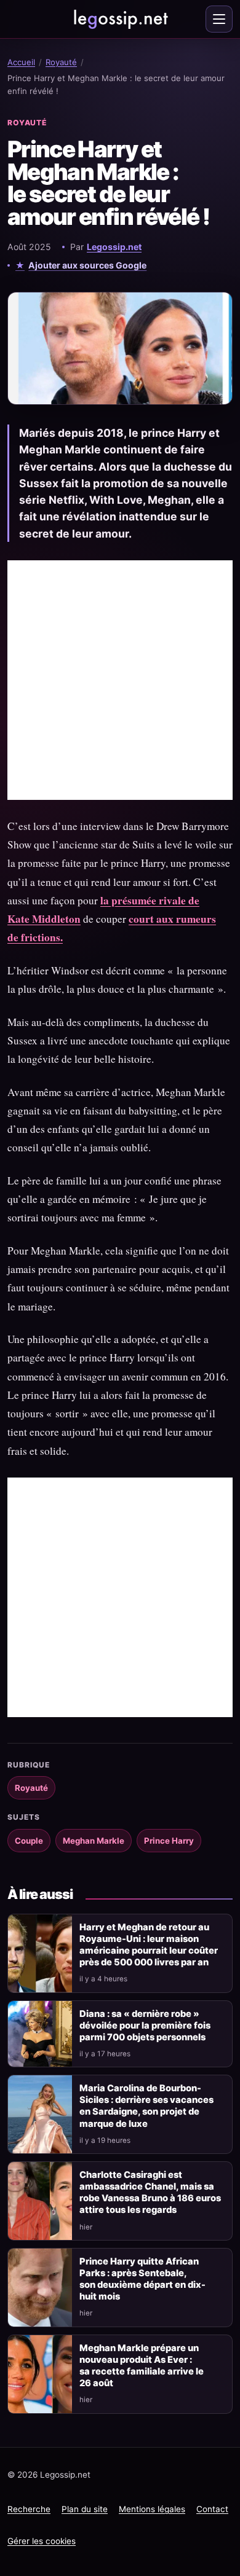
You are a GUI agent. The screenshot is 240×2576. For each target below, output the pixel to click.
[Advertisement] (120, 680)
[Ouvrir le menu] (219, 19)
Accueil (21, 62)
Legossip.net (114, 247)
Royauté (61, 62)
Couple (29, 1841)
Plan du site (85, 2509)
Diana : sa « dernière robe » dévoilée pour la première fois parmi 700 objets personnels (145, 2026)
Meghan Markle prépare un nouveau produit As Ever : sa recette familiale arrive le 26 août (142, 2366)
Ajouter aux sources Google (87, 265)
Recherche (29, 2509)
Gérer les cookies (42, 2541)
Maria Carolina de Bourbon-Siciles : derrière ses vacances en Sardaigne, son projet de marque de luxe (146, 2106)
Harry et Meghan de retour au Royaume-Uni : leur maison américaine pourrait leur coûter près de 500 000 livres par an (149, 1945)
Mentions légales (152, 2509)
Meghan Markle (94, 1841)
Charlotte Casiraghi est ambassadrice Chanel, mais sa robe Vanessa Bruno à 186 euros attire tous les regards (150, 2192)
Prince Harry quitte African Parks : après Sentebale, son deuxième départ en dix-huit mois (142, 2279)
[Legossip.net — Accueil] (120, 19)
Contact (212, 2509)
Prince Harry (169, 1841)
